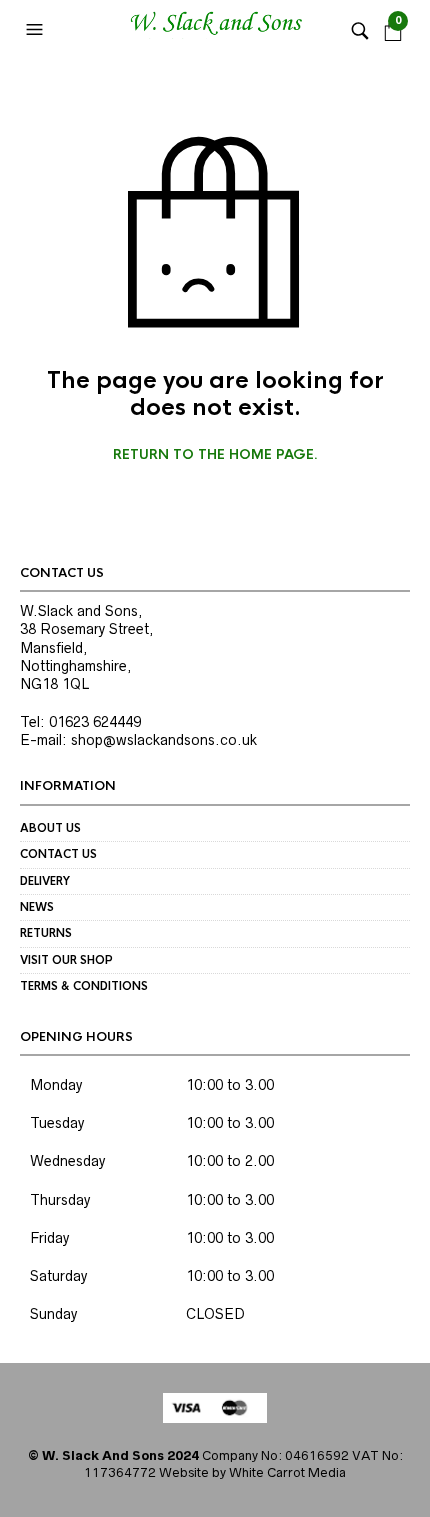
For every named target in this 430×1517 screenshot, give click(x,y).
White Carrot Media (287, 1472)
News (37, 907)
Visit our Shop (66, 960)
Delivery (45, 881)
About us (50, 828)
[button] (37, 30)
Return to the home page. (215, 455)
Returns (46, 933)
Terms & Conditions (84, 986)
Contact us (58, 854)
